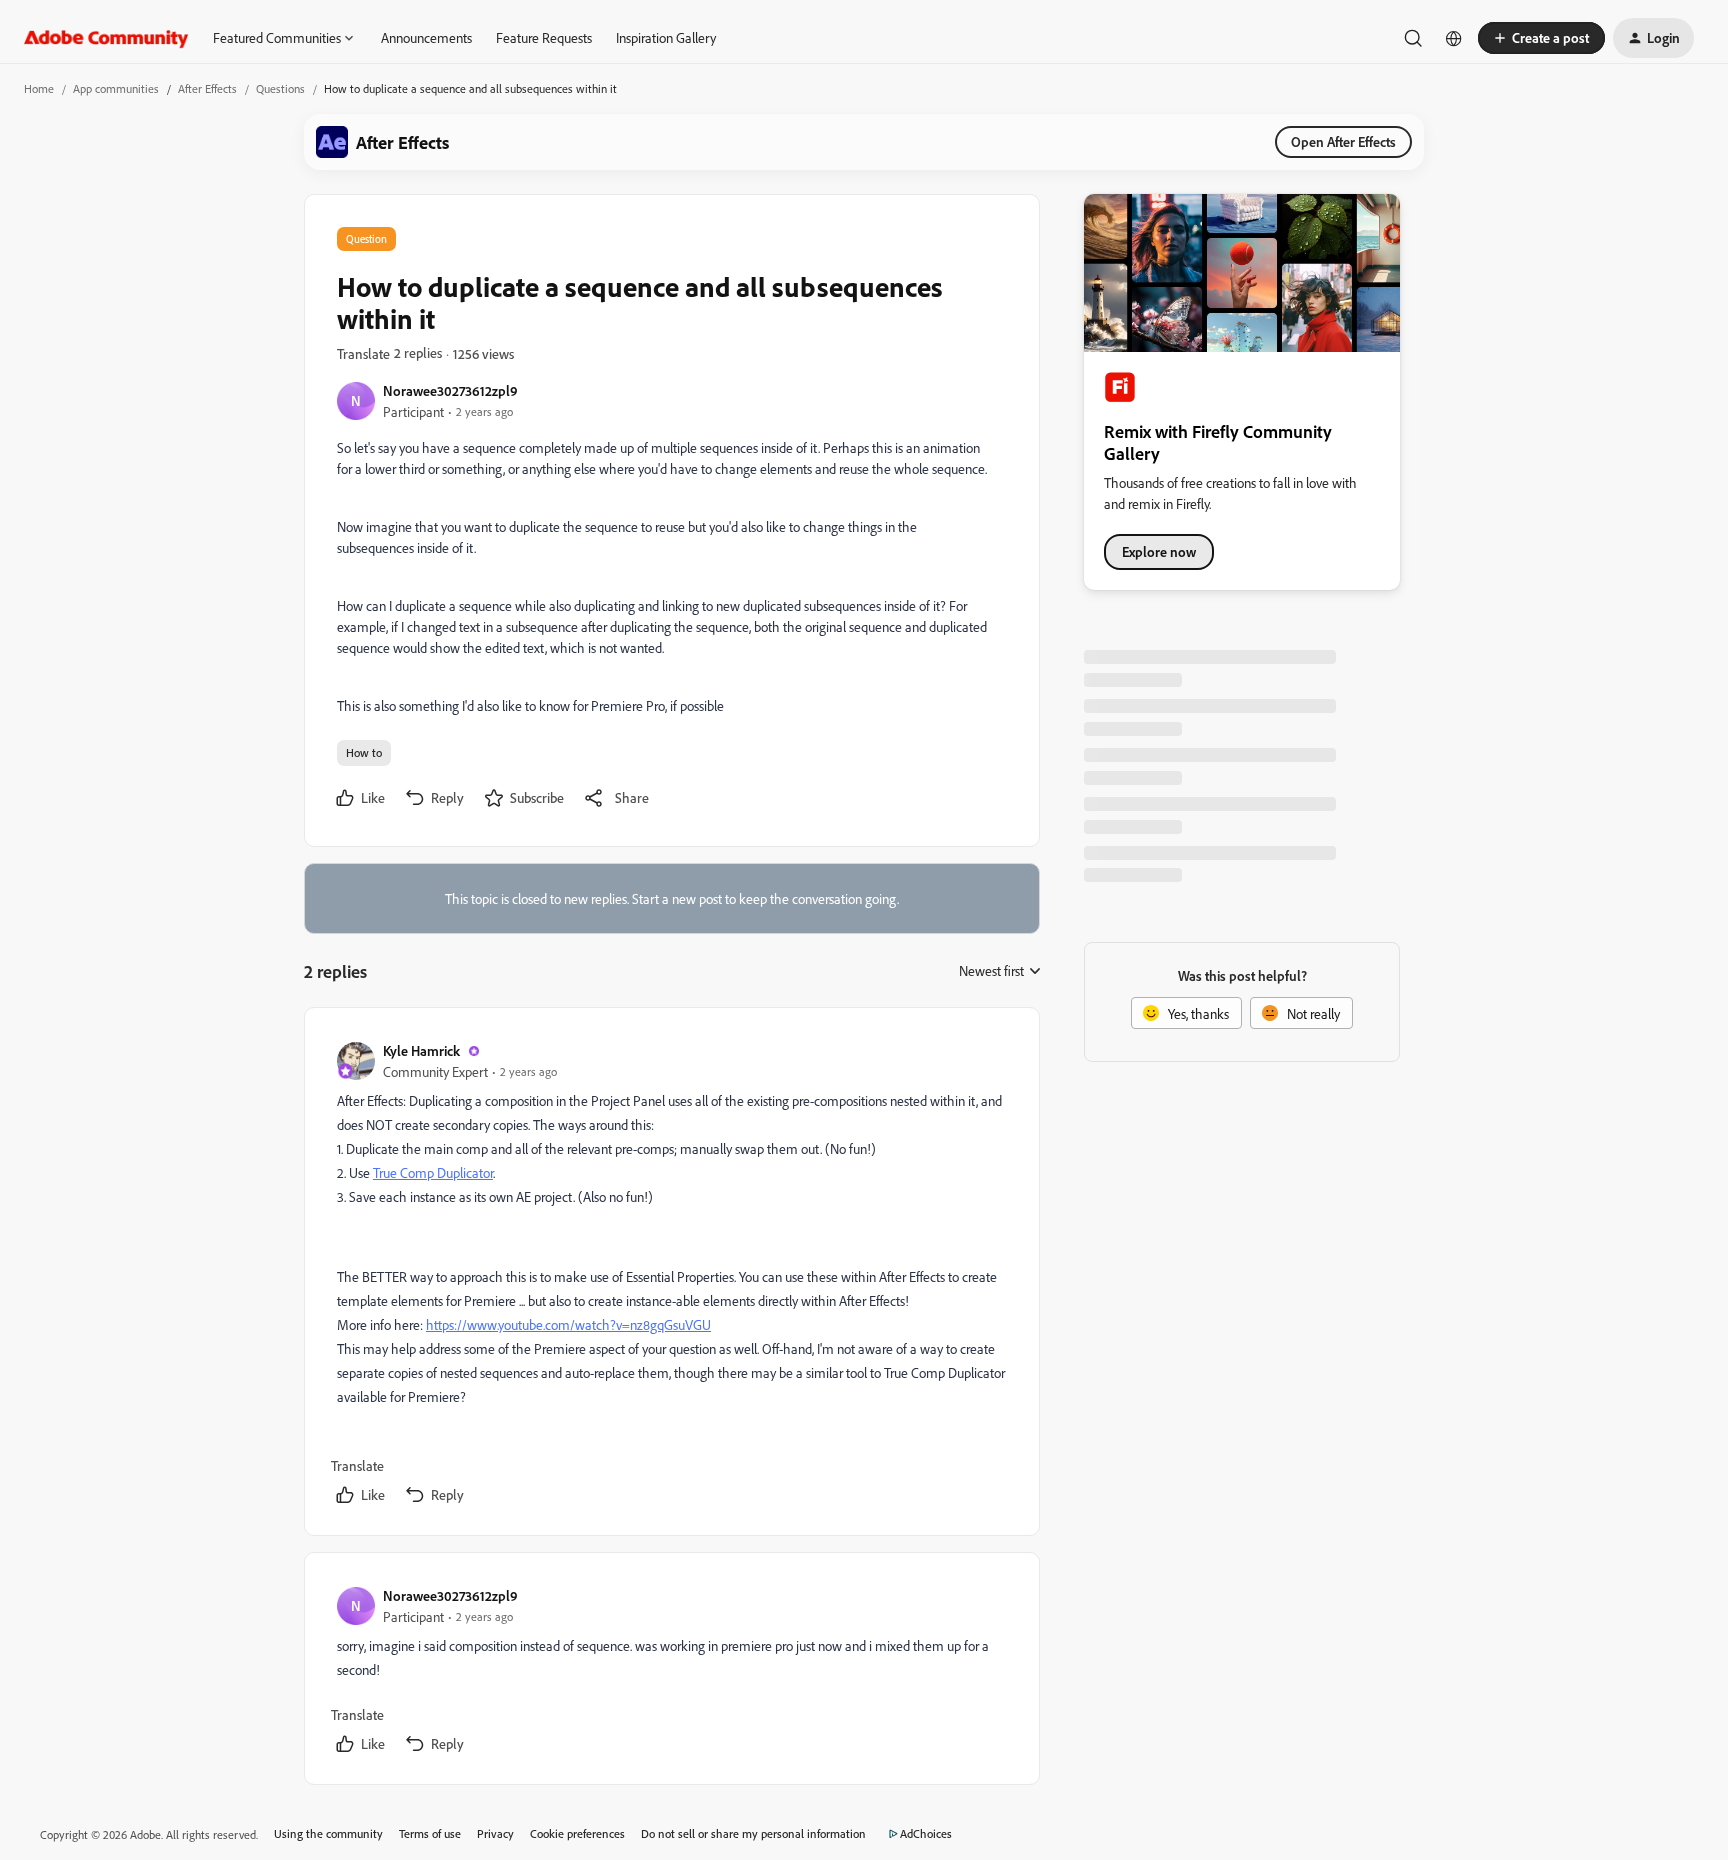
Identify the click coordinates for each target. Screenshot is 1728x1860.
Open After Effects (1343, 141)
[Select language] (1454, 38)
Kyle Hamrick (421, 1050)
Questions (280, 88)
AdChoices (926, 1833)
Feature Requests (544, 37)
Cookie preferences (577, 1833)
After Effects (207, 88)
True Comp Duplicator (433, 1172)
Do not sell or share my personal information (753, 1833)
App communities (116, 88)
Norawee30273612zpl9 (450, 390)
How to (364, 752)
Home (39, 88)
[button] (1541, 38)
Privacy (495, 1833)
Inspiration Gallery (666, 37)
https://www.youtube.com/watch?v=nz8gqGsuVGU (568, 1324)
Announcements (426, 37)
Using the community (328, 1833)
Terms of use (430, 1833)
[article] (671, 1275)
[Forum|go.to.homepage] (106, 38)
